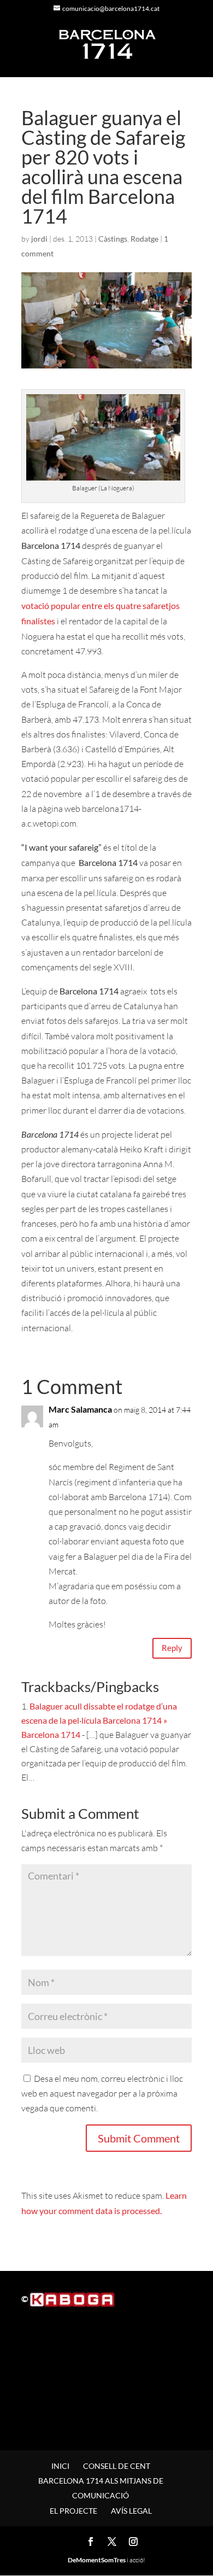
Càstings (113, 239)
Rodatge (144, 239)
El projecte (73, 2511)
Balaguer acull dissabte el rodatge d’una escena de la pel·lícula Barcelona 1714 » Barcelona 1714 (99, 1720)
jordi (39, 239)
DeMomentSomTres (97, 2560)
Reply (172, 1648)
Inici (60, 2466)
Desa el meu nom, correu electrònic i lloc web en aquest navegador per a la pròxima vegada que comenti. (102, 2093)
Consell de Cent (117, 2466)
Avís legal (131, 2511)
